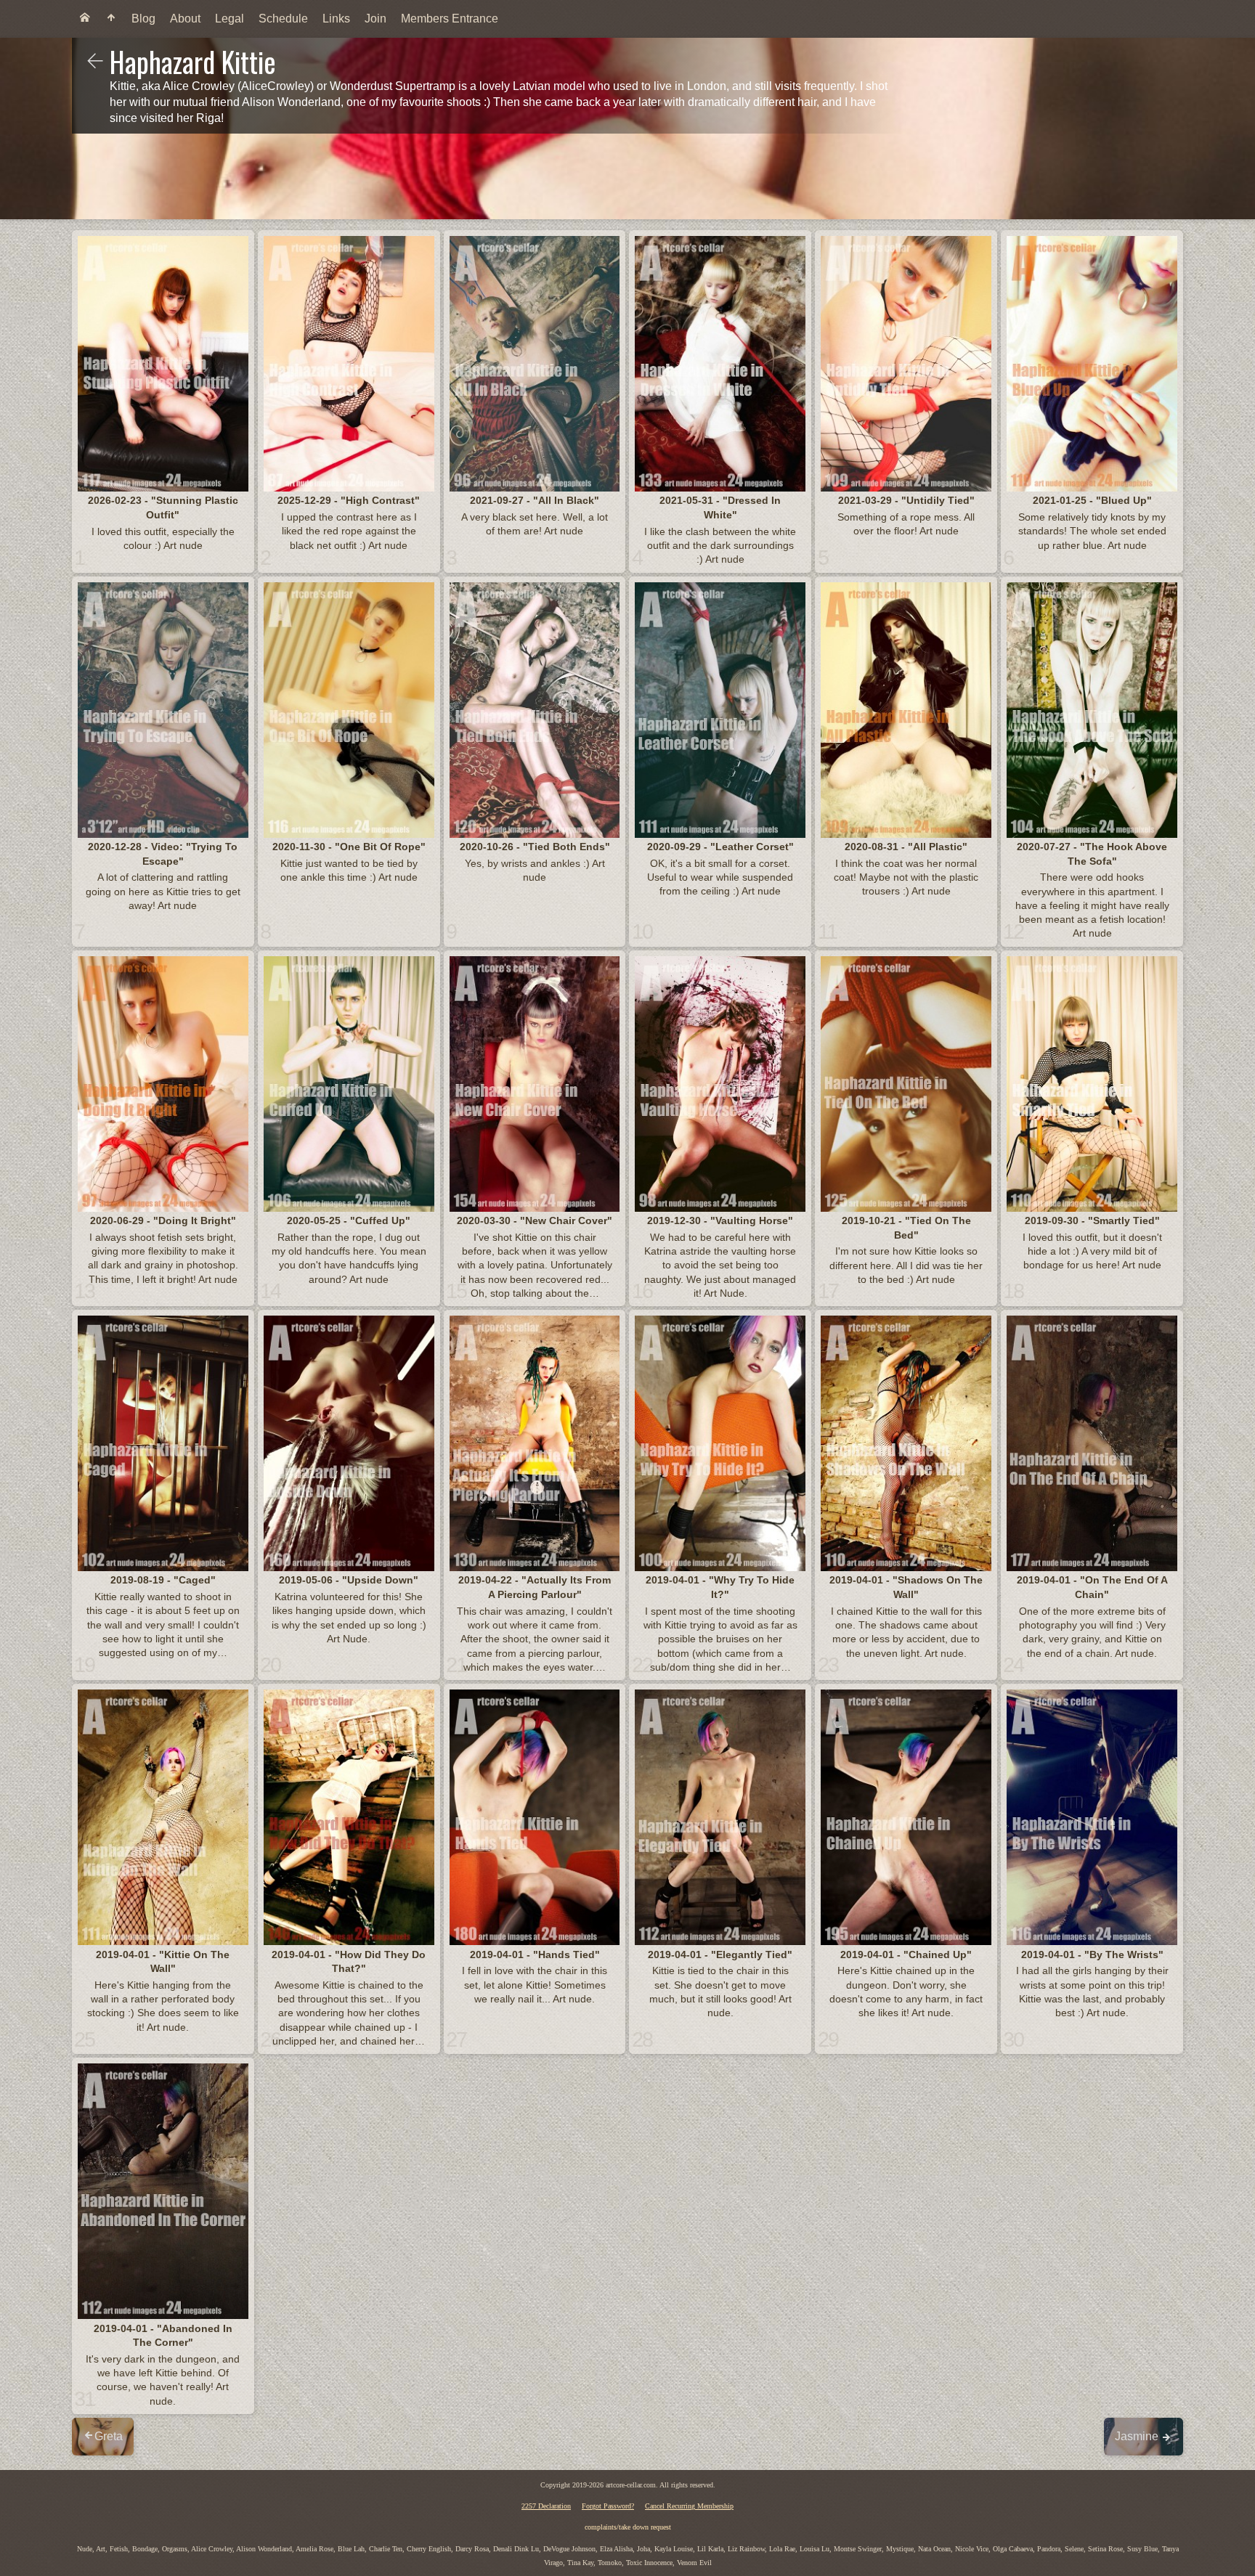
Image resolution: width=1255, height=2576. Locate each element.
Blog (143, 19)
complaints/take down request (628, 2527)
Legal (230, 19)
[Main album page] (111, 19)
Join (375, 19)
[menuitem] (85, 19)
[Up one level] (95, 62)
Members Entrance (450, 19)
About (185, 19)
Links (336, 19)
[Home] (85, 19)
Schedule (283, 19)
